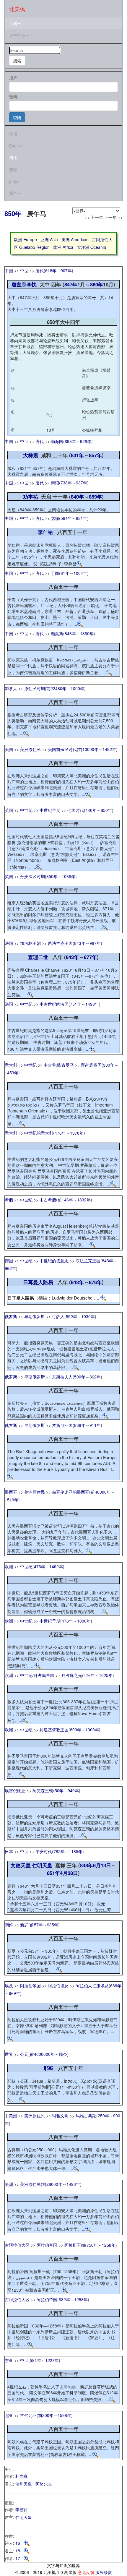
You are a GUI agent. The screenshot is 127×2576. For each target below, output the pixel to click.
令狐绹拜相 (92, 430)
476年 (60, 1133)
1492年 (109, 749)
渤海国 (57, 441)
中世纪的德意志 (54, 1261)
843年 (80, 943)
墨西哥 (11, 1492)
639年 (116, 1985)
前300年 (46, 2415)
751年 (76, 1004)
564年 (66, 518)
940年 (73, 1790)
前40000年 (101, 1492)
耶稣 (49, 2068)
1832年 (84, 1200)
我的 (13, 193)
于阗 (55, 573)
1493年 (73, 2184)
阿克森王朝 (43, 1790)
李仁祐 (45, 532)
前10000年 (88, 749)
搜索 (17, 61)
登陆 (17, 117)
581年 (35, 2360)
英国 (9, 810)
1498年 (92, 1004)
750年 (92, 2245)
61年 (65, 573)
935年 (53, 1925)
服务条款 (104, 2572)
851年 (53, 1873)
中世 (24, 270)
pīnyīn (15, 181)
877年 (90, 957)
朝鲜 (9, 1925)
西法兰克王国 (60, 943)
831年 (77, 455)
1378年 (77, 1133)
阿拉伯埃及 (58, 1985)
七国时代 (76, 810)
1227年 (52, 2360)
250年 (103, 2116)
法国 (9, 943)
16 (19, 2543)
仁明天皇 (42, 1865)
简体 (13, 158)
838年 (80, 1425)
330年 (109, 1065)
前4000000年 (42, 2054)
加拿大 (11, 688)
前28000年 (52, 2184)
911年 (95, 1425)
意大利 (11, 1065)
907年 (66, 270)
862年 (95, 1377)
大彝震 (31, 455)
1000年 (77, 688)
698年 (70, 441)
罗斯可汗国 (62, 1425)
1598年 (64, 2415)
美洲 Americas (75, 239)
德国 (9, 1261)
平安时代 (44, 1851)
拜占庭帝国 (91, 1065)
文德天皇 (21, 1865)
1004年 (80, 573)
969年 (14, 1993)
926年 (86, 441)
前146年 (65, 1200)
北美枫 (17, 9)
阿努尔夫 (44, 2484)
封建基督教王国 (54, 1730)
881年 (82, 518)
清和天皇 (24, 2484)
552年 (71, 1316)
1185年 (76, 1851)
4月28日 (69, 1873)
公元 (24, 2054)
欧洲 (9, 1566)
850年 (13, 213)
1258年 (109, 2245)
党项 (55, 518)
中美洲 (11, 2116)
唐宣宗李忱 (24, 284)
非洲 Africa (63, 247)
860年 (97, 284)
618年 (51, 270)
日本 (9, 1851)
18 (19, 2551)
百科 (13, 23)
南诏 (55, 483)
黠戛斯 (57, 633)
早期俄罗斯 (35, 1316)
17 (19, 2558)
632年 (64, 2299)
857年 (95, 455)
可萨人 (58, 1316)
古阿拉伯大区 (17, 2245)
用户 (13, 77)
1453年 (12, 1073)
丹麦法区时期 (32, 876)
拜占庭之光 (72, 1675)
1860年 (87, 633)
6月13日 (102, 1865)
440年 (91, 810)
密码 (13, 96)
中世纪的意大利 (39, 1133)
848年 (87, 1865)
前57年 (36, 1925)
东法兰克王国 (88, 1261)
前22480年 (56, 688)
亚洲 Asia (49, 239)
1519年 (12, 1500)
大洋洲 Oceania (91, 247)
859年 (95, 497)
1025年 (106, 1675)
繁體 (13, 169)
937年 (82, 483)
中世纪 (26, 810)
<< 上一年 (94, 217)
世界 (9, 2054)
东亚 (9, 2360)
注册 (13, 134)
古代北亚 (28, 2415)
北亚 (9, 2415)
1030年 (88, 1316)
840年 (77, 497)
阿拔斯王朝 (75, 2245)
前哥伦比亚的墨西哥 (71, 1492)
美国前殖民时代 (62, 749)
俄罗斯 (11, 1316)
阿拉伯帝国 (30, 1985)
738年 (66, 483)
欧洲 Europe (25, 239)
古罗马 (68, 1065)
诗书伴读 (17, 35)
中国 (9, 270)
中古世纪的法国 (54, 1004)
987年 (95, 943)
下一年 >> (113, 217)
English (16, 146)
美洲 (9, 2184)
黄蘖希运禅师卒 (96, 388)
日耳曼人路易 (38, 1282)
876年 (95, 1282)
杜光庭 (22, 2476)
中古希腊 (52, 1065)
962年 (10, 1268)
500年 (80, 1377)
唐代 (40, 270)
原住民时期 (35, 688)
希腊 (9, 1200)
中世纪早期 (50, 810)
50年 (59, 1790)
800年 (76, 1730)
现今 (63, 2054)
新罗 (24, 1925)
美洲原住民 (30, 749)
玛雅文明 (60, 2116)
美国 (9, 749)
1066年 (69, 876)
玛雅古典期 (86, 2116)
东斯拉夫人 (62, 1377)
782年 (59, 1851)
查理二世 (38, 957)
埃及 (9, 1985)
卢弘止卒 (90, 400)
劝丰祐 (31, 497)
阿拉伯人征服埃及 (92, 1985)
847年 (71, 284)
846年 (70, 633)
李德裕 (22, 2510)
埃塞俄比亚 (15, 1790)
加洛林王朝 (30, 943)
